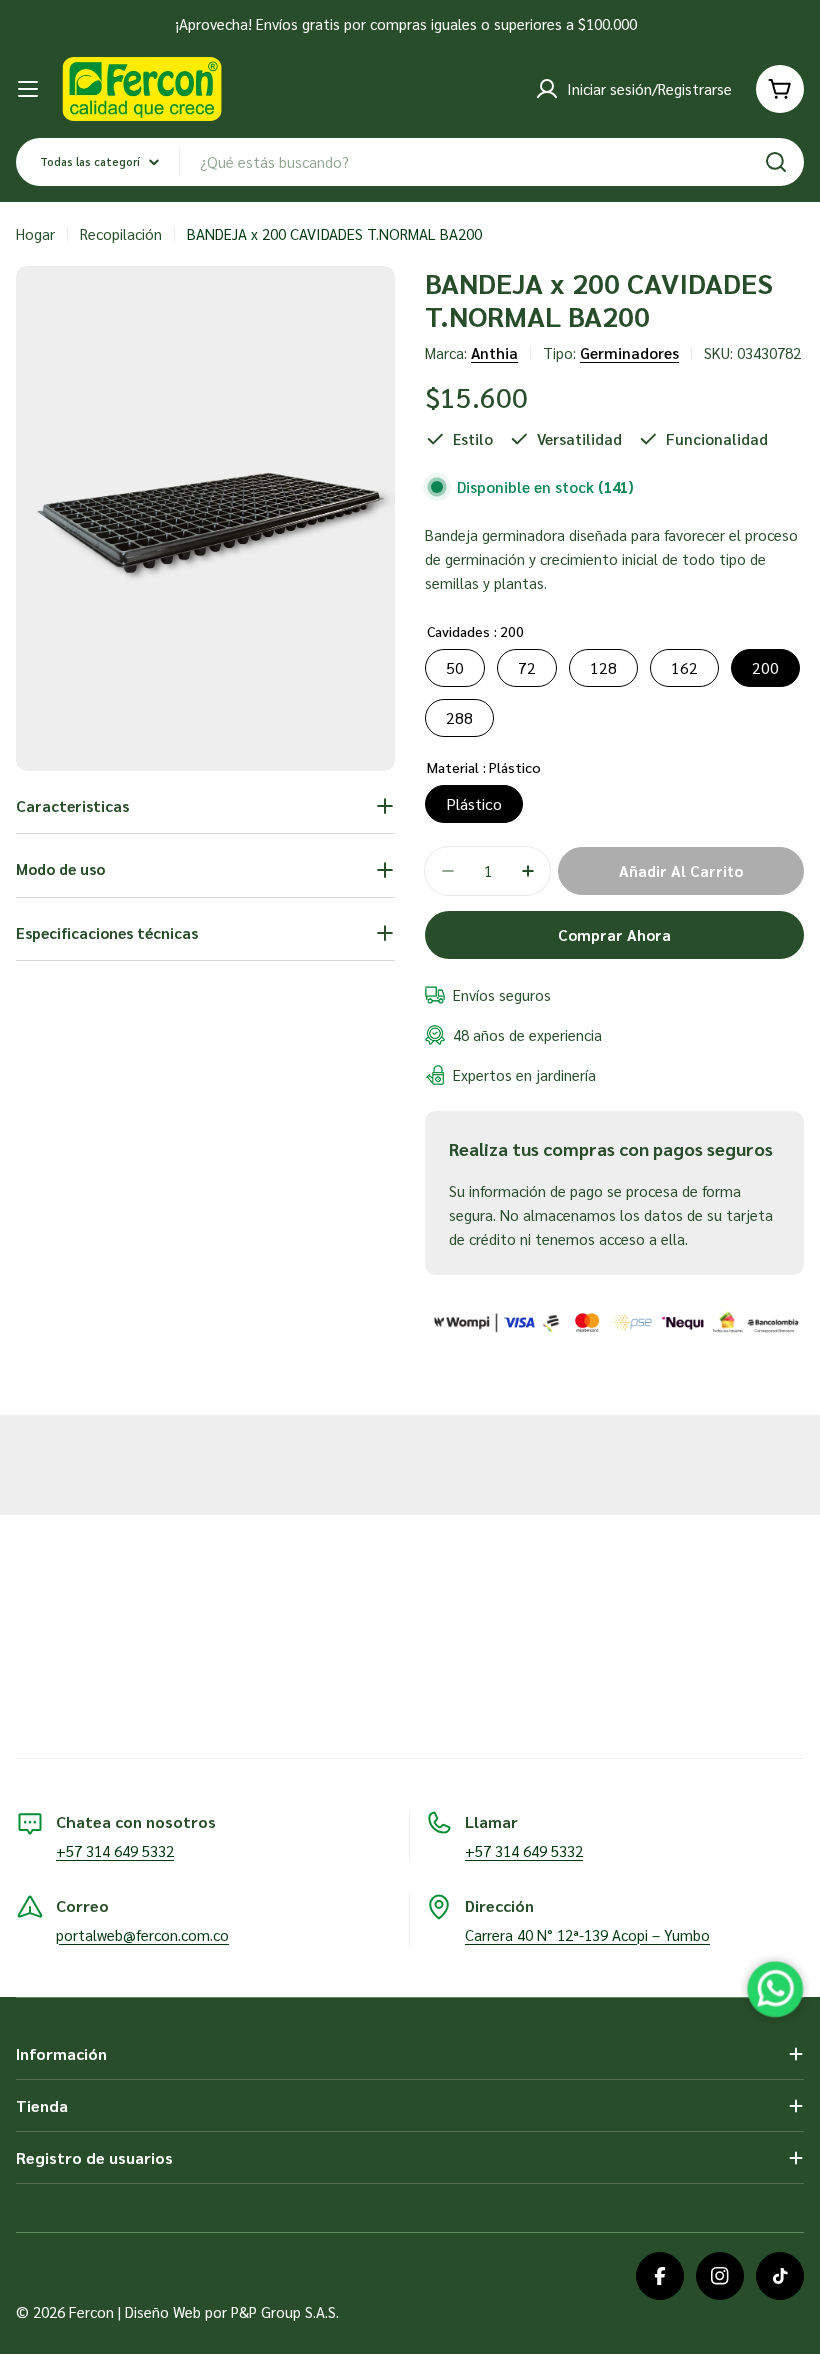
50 (455, 667)
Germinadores (629, 352)
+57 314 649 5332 (115, 1850)
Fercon (91, 2311)
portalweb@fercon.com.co (142, 1934)
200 (765, 667)
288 (459, 717)
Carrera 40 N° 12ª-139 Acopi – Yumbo (587, 1934)
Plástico (474, 803)
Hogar (35, 233)
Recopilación (121, 233)
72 (527, 667)
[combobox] (410, 162)
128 (603, 667)
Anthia (494, 352)
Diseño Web (163, 2311)
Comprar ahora (614, 934)
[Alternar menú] (28, 89)
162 (684, 667)
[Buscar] (776, 162)
